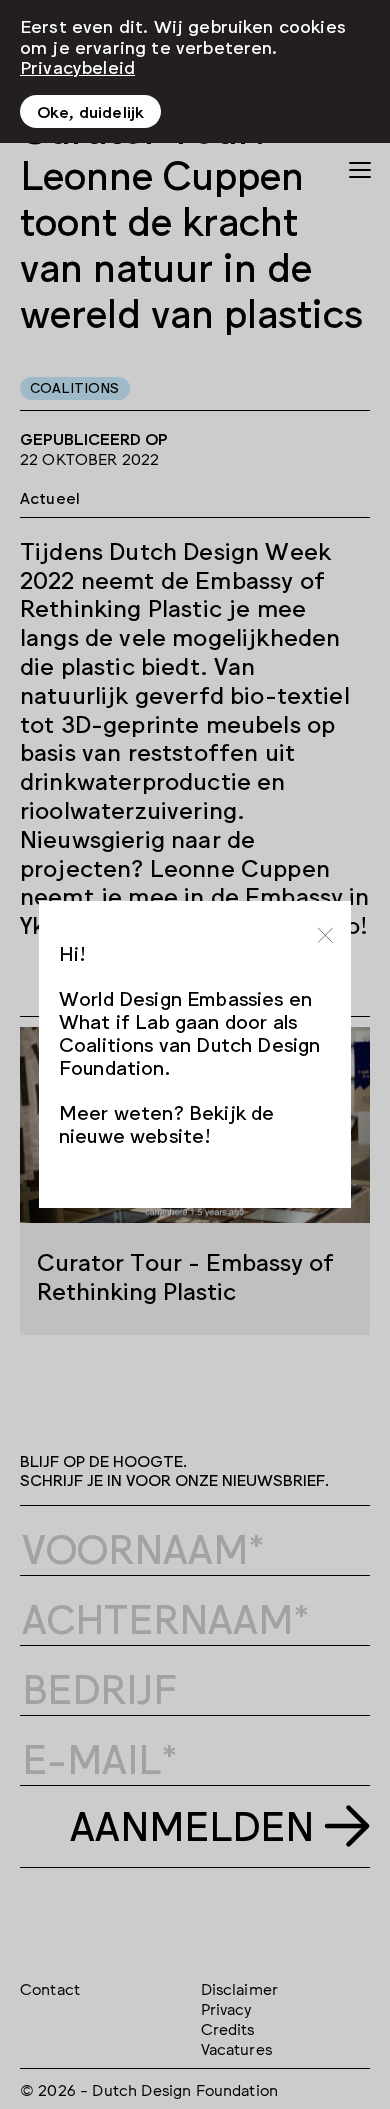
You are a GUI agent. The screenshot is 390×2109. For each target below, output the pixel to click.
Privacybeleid (77, 66)
